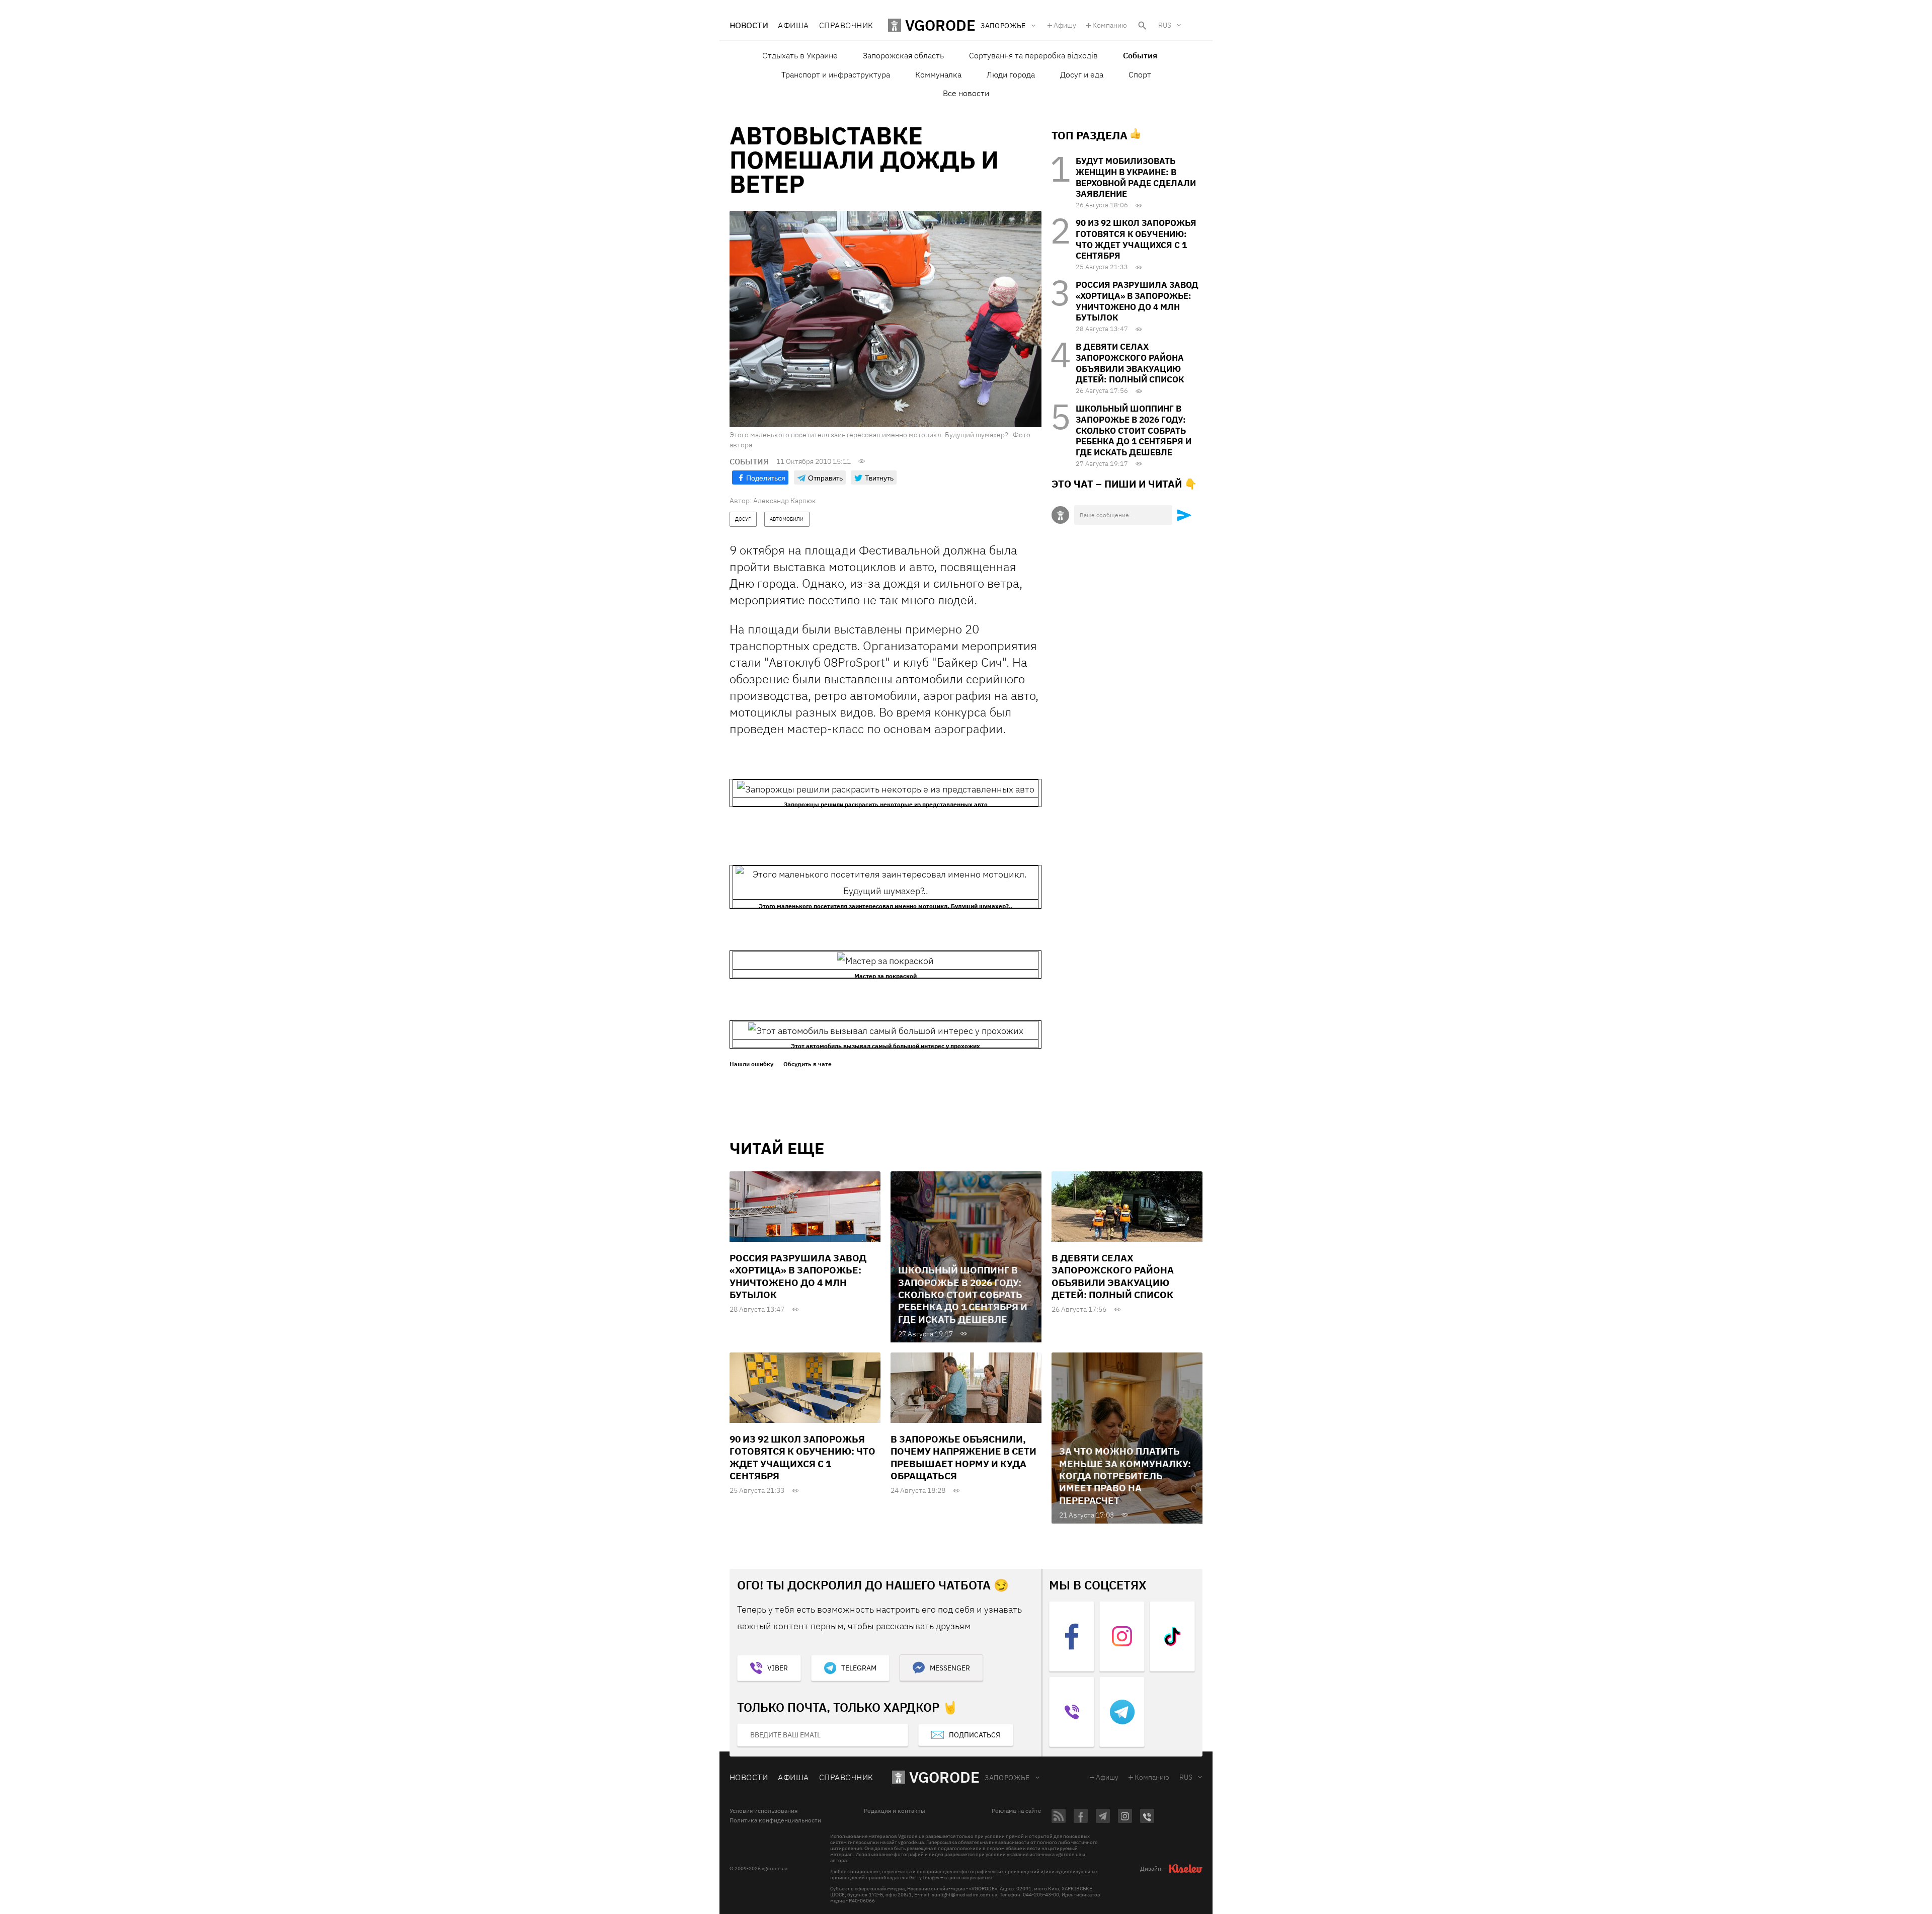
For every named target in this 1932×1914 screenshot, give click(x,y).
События (1140, 55)
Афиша (793, 25)
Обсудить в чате (808, 1064)
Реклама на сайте (1017, 1811)
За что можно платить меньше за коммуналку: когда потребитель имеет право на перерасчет (1125, 1476)
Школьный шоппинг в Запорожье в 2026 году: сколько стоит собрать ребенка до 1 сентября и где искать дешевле (1134, 430)
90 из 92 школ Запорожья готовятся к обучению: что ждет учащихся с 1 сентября (1136, 239)
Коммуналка (938, 74)
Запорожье (1007, 1778)
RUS (1165, 25)
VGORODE (944, 1777)
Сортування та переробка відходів (1033, 55)
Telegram (859, 1668)
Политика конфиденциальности (775, 1820)
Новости (749, 25)
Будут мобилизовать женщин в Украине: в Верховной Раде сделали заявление (1136, 177)
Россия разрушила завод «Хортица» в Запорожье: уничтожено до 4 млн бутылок (1137, 301)
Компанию (1110, 25)
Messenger (950, 1668)
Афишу (1065, 25)
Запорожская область (903, 55)
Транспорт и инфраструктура (836, 74)
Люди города (1011, 74)
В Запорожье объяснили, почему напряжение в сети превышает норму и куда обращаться (963, 1457)
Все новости (966, 93)
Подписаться (975, 1735)
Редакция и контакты (895, 1811)
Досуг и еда (1082, 74)
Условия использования (763, 1811)
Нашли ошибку (751, 1064)
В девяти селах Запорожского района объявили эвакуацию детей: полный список (1130, 363)
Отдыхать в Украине (800, 55)
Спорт (1140, 74)
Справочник (846, 25)
